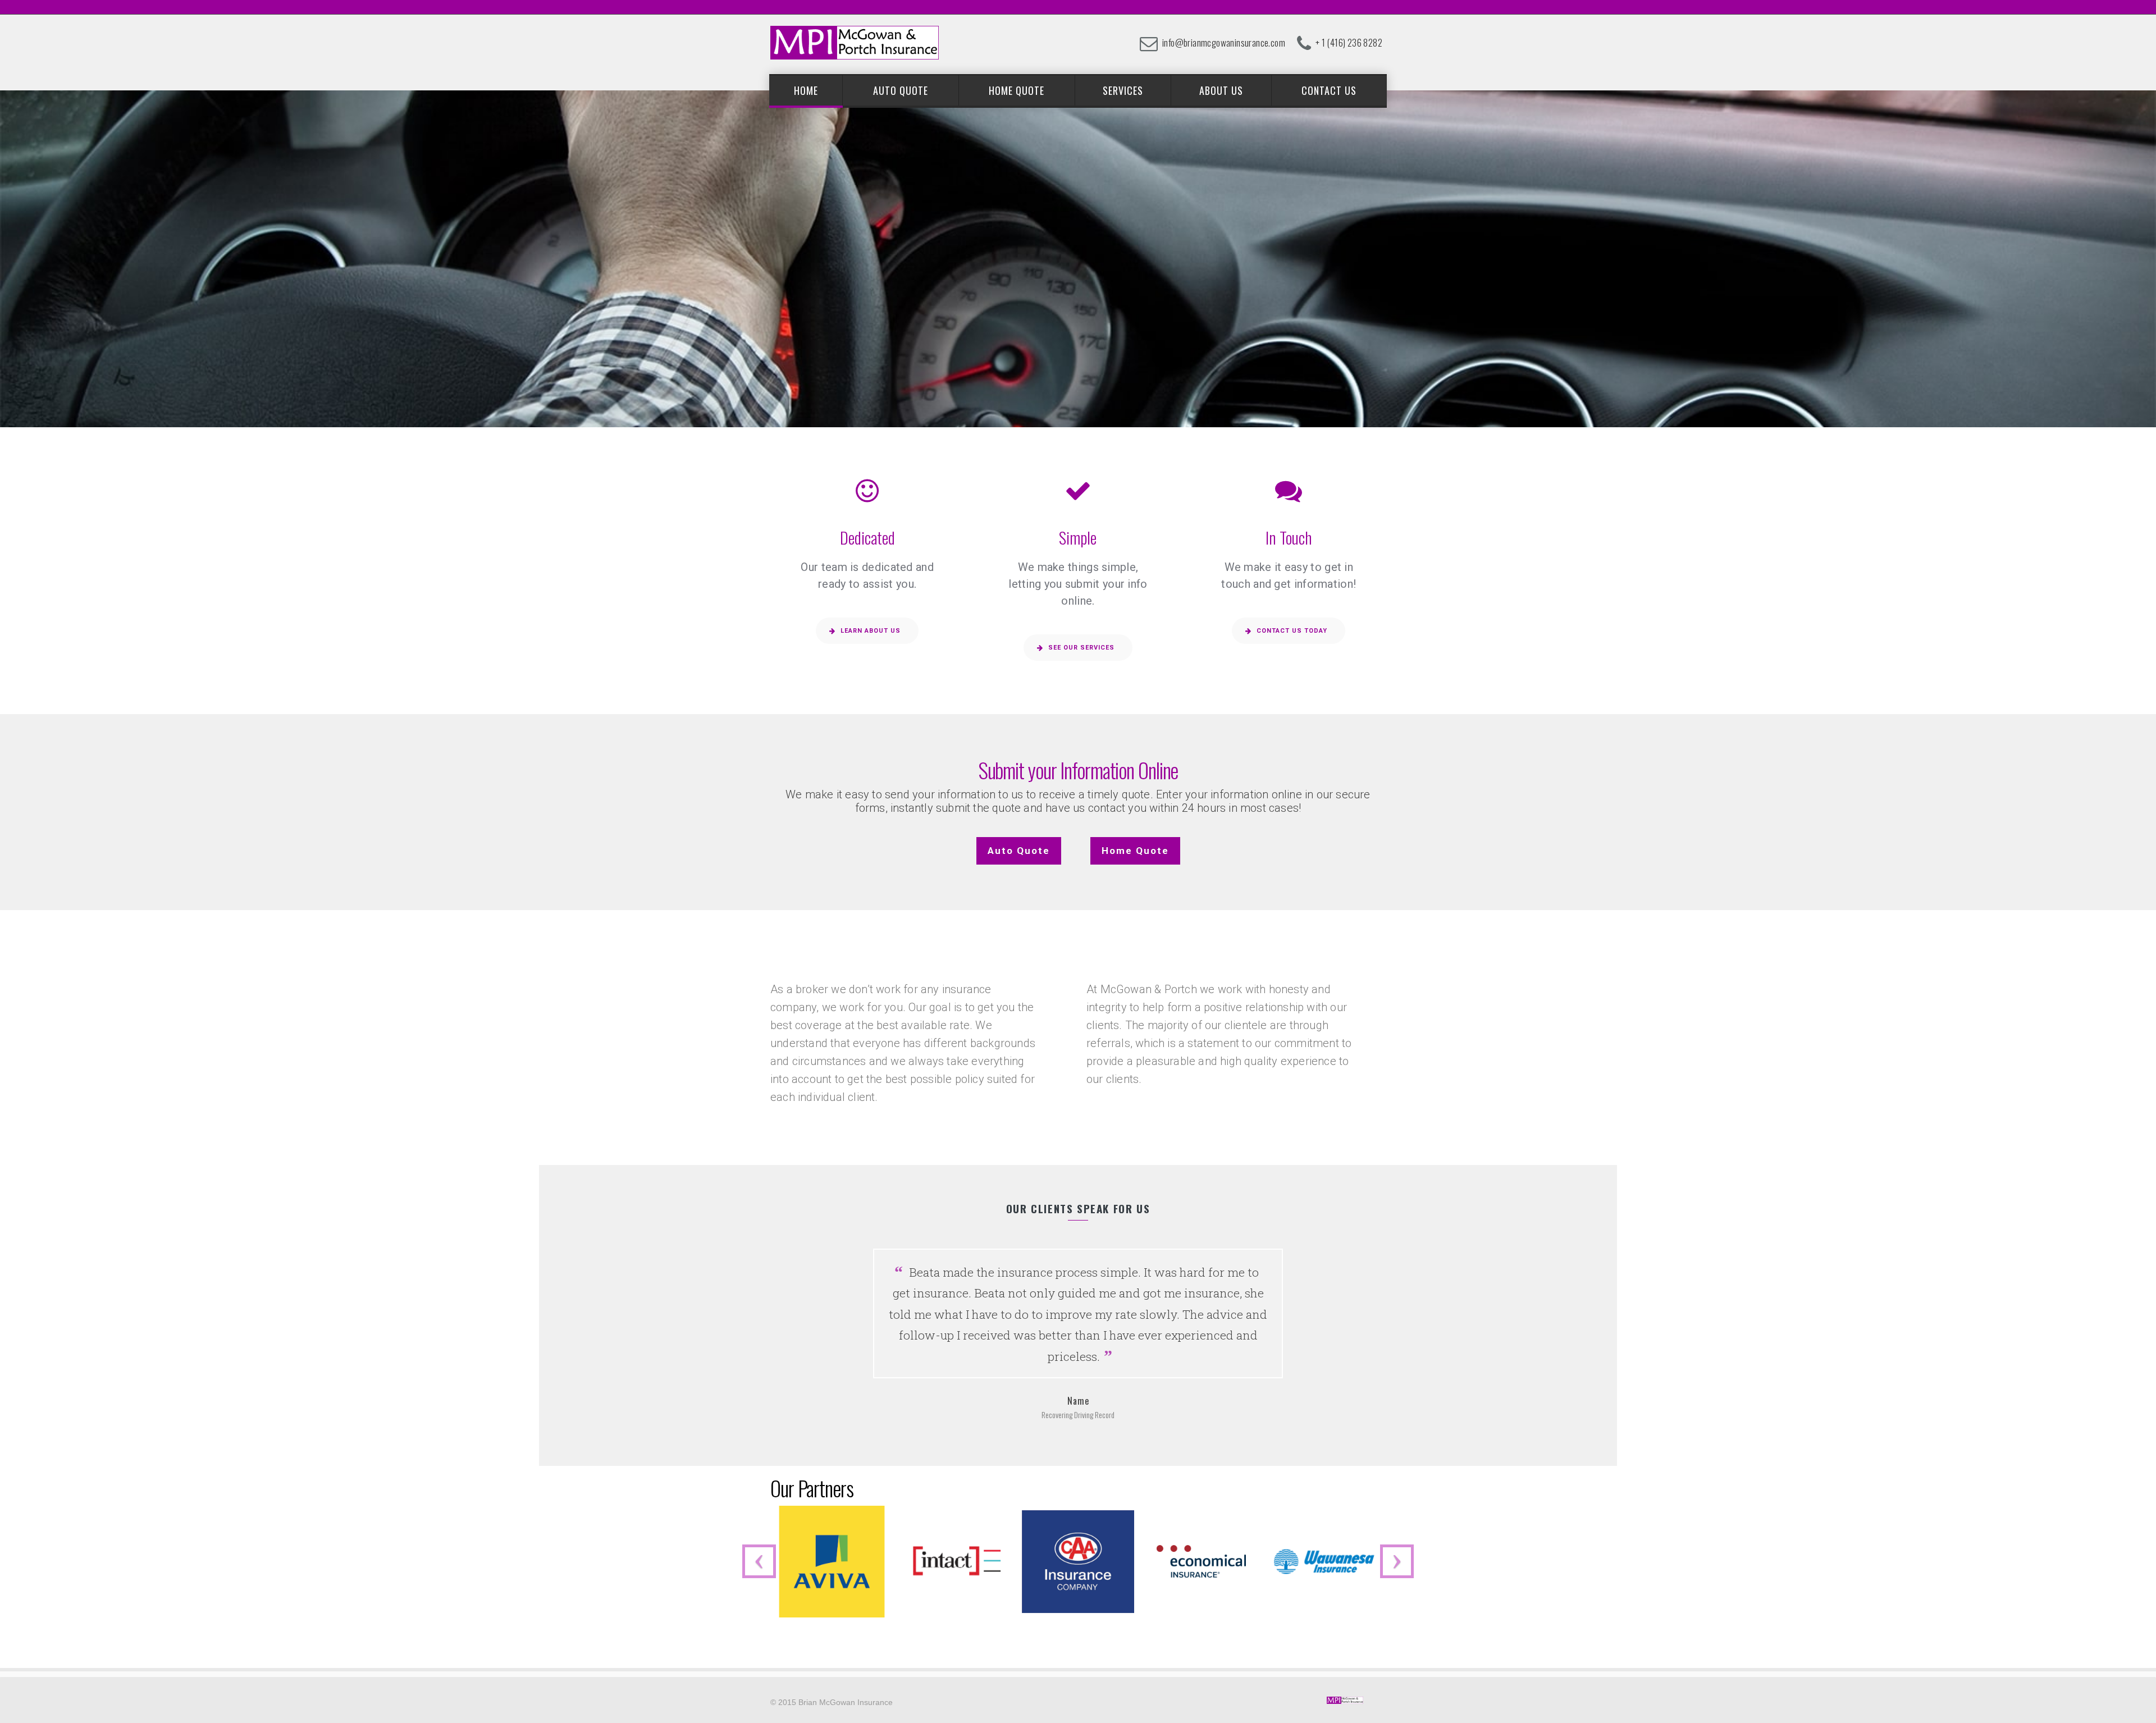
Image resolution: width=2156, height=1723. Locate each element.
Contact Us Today (1292, 631)
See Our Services (1081, 648)
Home (806, 90)
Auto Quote (901, 90)
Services (1123, 90)
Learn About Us (871, 631)
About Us (1221, 90)
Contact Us (1329, 90)
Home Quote (1017, 90)
